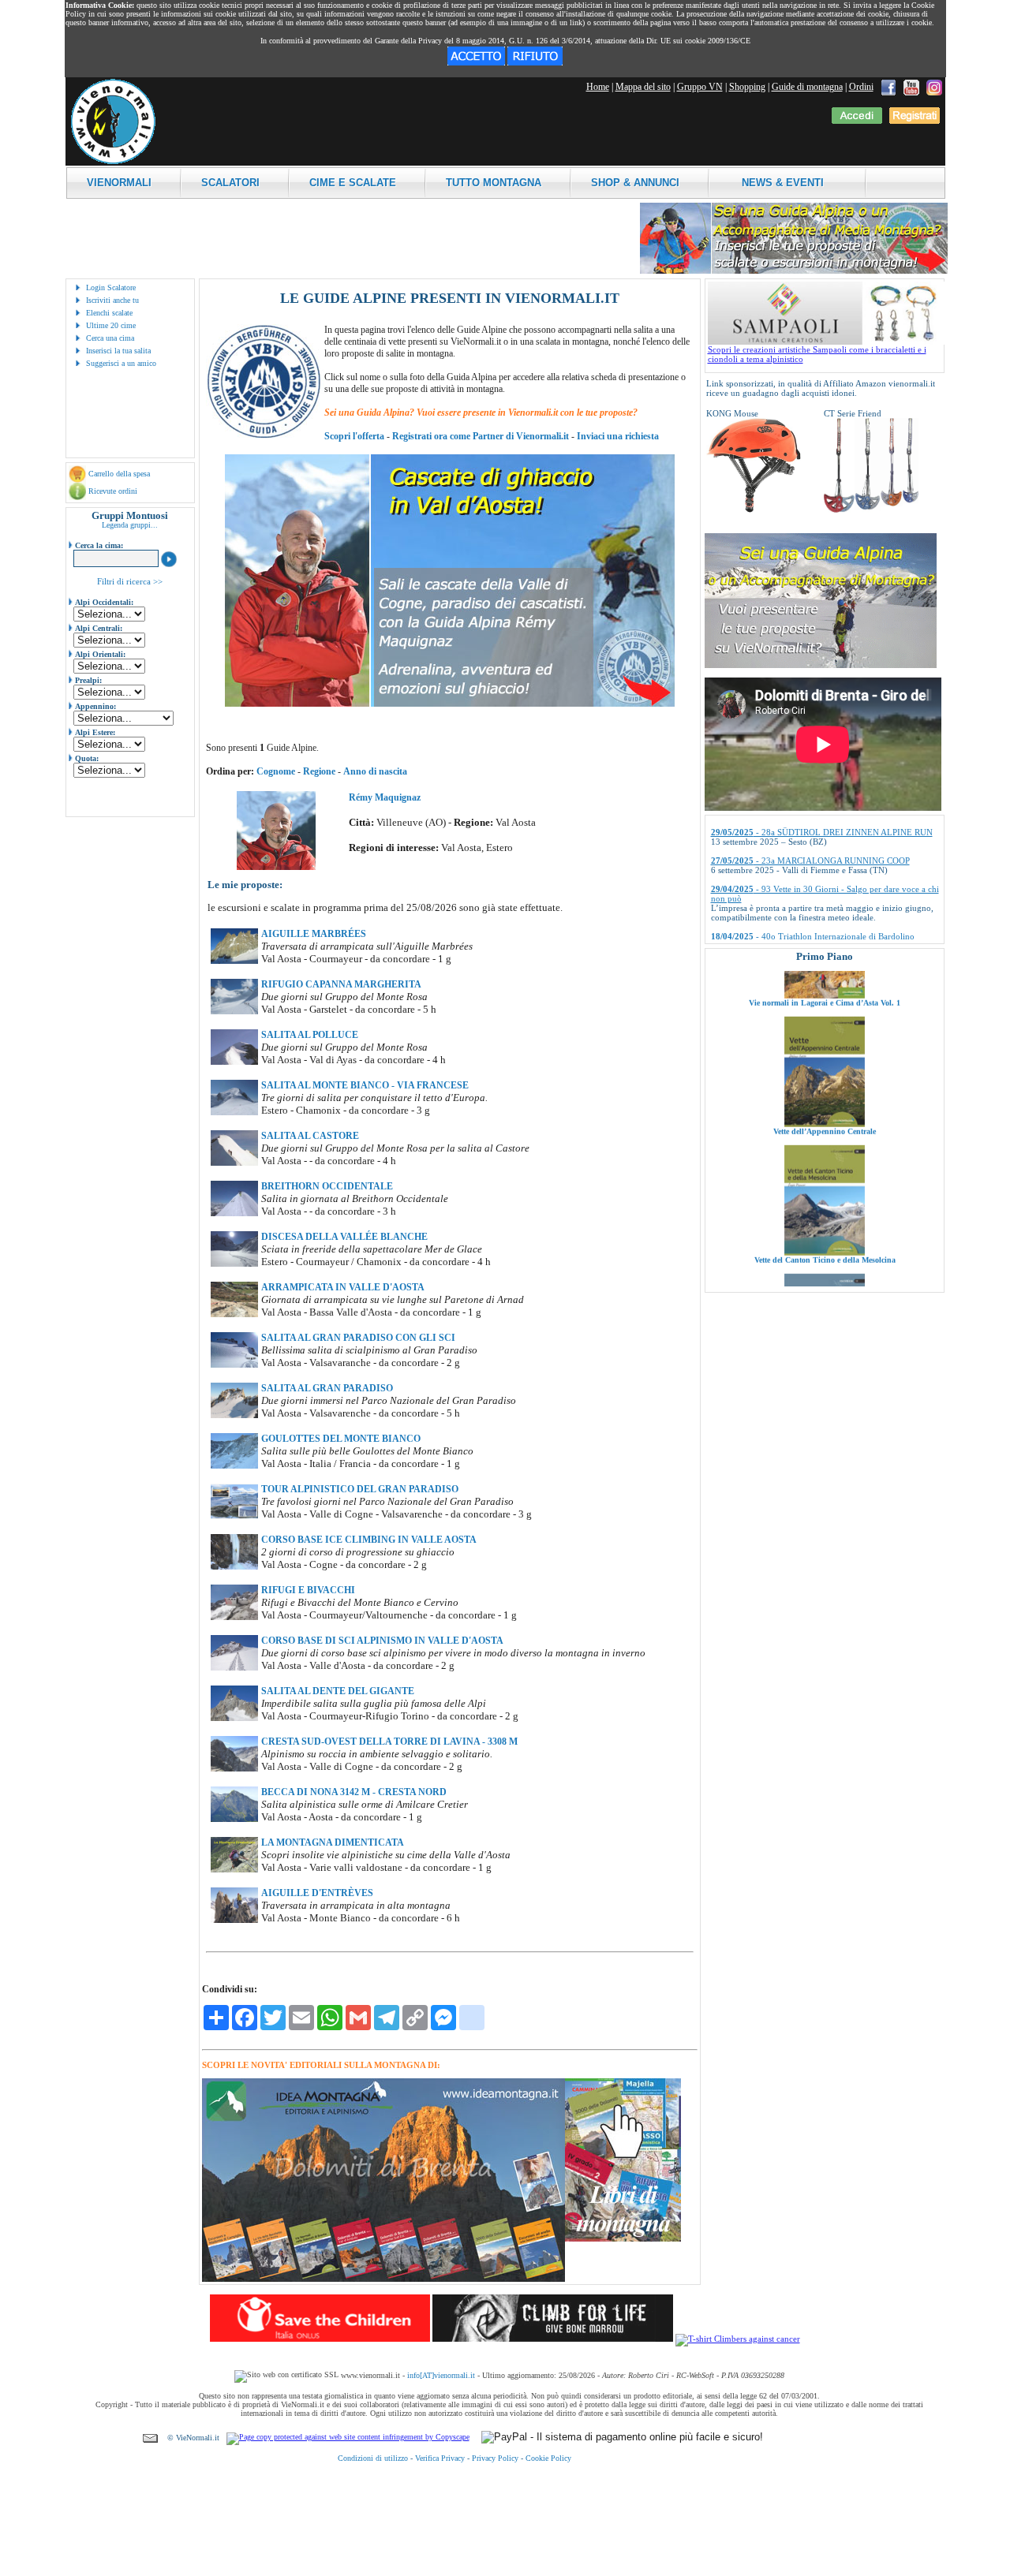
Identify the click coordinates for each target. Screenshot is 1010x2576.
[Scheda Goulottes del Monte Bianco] (234, 1465)
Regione (319, 771)
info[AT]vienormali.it (441, 2375)
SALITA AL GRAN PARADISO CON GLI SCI (358, 1338)
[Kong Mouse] (754, 510)
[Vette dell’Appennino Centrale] (825, 1055)
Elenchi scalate (109, 313)
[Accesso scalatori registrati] (857, 121)
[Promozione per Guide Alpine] (794, 271)
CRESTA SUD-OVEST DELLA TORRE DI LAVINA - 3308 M (389, 1742)
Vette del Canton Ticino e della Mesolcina (824, 1191)
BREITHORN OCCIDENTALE (327, 1186)
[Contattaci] (150, 2438)
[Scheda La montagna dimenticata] (234, 1869)
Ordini (861, 87)
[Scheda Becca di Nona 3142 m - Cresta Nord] (234, 1819)
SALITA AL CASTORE (310, 1136)
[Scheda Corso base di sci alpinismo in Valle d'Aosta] (234, 1667)
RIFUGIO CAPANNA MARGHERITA (341, 984)
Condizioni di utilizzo (373, 2458)
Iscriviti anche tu (112, 300)
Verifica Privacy (440, 2458)
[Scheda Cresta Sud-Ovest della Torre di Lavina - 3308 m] (234, 1768)
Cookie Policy (548, 2458)
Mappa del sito (643, 87)
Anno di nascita (375, 771)
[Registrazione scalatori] (915, 121)
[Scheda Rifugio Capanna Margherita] (234, 1011)
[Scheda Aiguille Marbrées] (234, 961)
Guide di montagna (807, 87)
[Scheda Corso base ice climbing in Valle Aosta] (234, 1566)
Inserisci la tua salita (118, 351)
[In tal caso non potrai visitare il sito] (535, 62)
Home (598, 87)
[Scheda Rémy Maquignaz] (276, 867)
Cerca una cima (110, 338)
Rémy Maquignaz (385, 797)
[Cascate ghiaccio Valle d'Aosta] (450, 704)
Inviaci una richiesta (618, 436)
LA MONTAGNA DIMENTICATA (333, 1842)
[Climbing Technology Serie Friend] (871, 510)
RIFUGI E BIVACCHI (308, 1590)
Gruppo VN (700, 87)
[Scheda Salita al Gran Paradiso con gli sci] (234, 1365)
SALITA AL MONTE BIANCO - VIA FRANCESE (365, 1085)
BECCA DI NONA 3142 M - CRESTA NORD (354, 1792)
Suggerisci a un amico (121, 363)
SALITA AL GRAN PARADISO (327, 1388)
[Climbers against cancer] (738, 2339)
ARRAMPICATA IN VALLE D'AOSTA (343, 1287)
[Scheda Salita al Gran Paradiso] (234, 1415)
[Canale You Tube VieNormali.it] (911, 87)
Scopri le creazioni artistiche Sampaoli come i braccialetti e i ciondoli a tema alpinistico (817, 354)
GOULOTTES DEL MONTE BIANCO (341, 1439)
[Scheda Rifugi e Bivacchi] (234, 1617)
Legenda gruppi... (130, 525)
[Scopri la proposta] (821, 665)
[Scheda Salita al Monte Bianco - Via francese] (234, 1112)
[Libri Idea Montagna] (383, 2279)
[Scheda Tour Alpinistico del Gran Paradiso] (234, 1516)
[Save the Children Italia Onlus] (320, 2339)
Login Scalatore (111, 287)
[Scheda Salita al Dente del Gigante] (234, 1718)
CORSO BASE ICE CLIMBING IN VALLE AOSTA (369, 1540)
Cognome (276, 771)
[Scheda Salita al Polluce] (234, 1062)
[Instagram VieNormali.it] (934, 87)
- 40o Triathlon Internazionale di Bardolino (813, 886)
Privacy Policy (495, 2458)
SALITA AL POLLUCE (310, 1035)
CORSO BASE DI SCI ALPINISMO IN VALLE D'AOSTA (382, 1641)
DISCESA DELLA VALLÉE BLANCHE (344, 1237)
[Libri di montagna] (623, 2239)
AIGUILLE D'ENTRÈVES (317, 1893)
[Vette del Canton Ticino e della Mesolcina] (825, 1184)
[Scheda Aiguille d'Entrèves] (234, 1920)
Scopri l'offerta (354, 436)
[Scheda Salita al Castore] (234, 1163)
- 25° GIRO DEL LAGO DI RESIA (797, 914)
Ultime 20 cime (111, 325)
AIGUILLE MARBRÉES (314, 934)
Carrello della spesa (119, 474)
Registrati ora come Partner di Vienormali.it (481, 436)
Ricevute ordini (113, 491)
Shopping (747, 87)
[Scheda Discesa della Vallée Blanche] (234, 1264)
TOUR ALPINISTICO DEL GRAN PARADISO (360, 1489)
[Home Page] (113, 162)
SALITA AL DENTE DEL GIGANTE (338, 1691)
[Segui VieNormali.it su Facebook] (888, 87)
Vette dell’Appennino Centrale (825, 1063)
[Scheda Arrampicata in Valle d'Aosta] (234, 1314)
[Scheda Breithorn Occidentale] (234, 1213)
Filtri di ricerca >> (130, 581)
